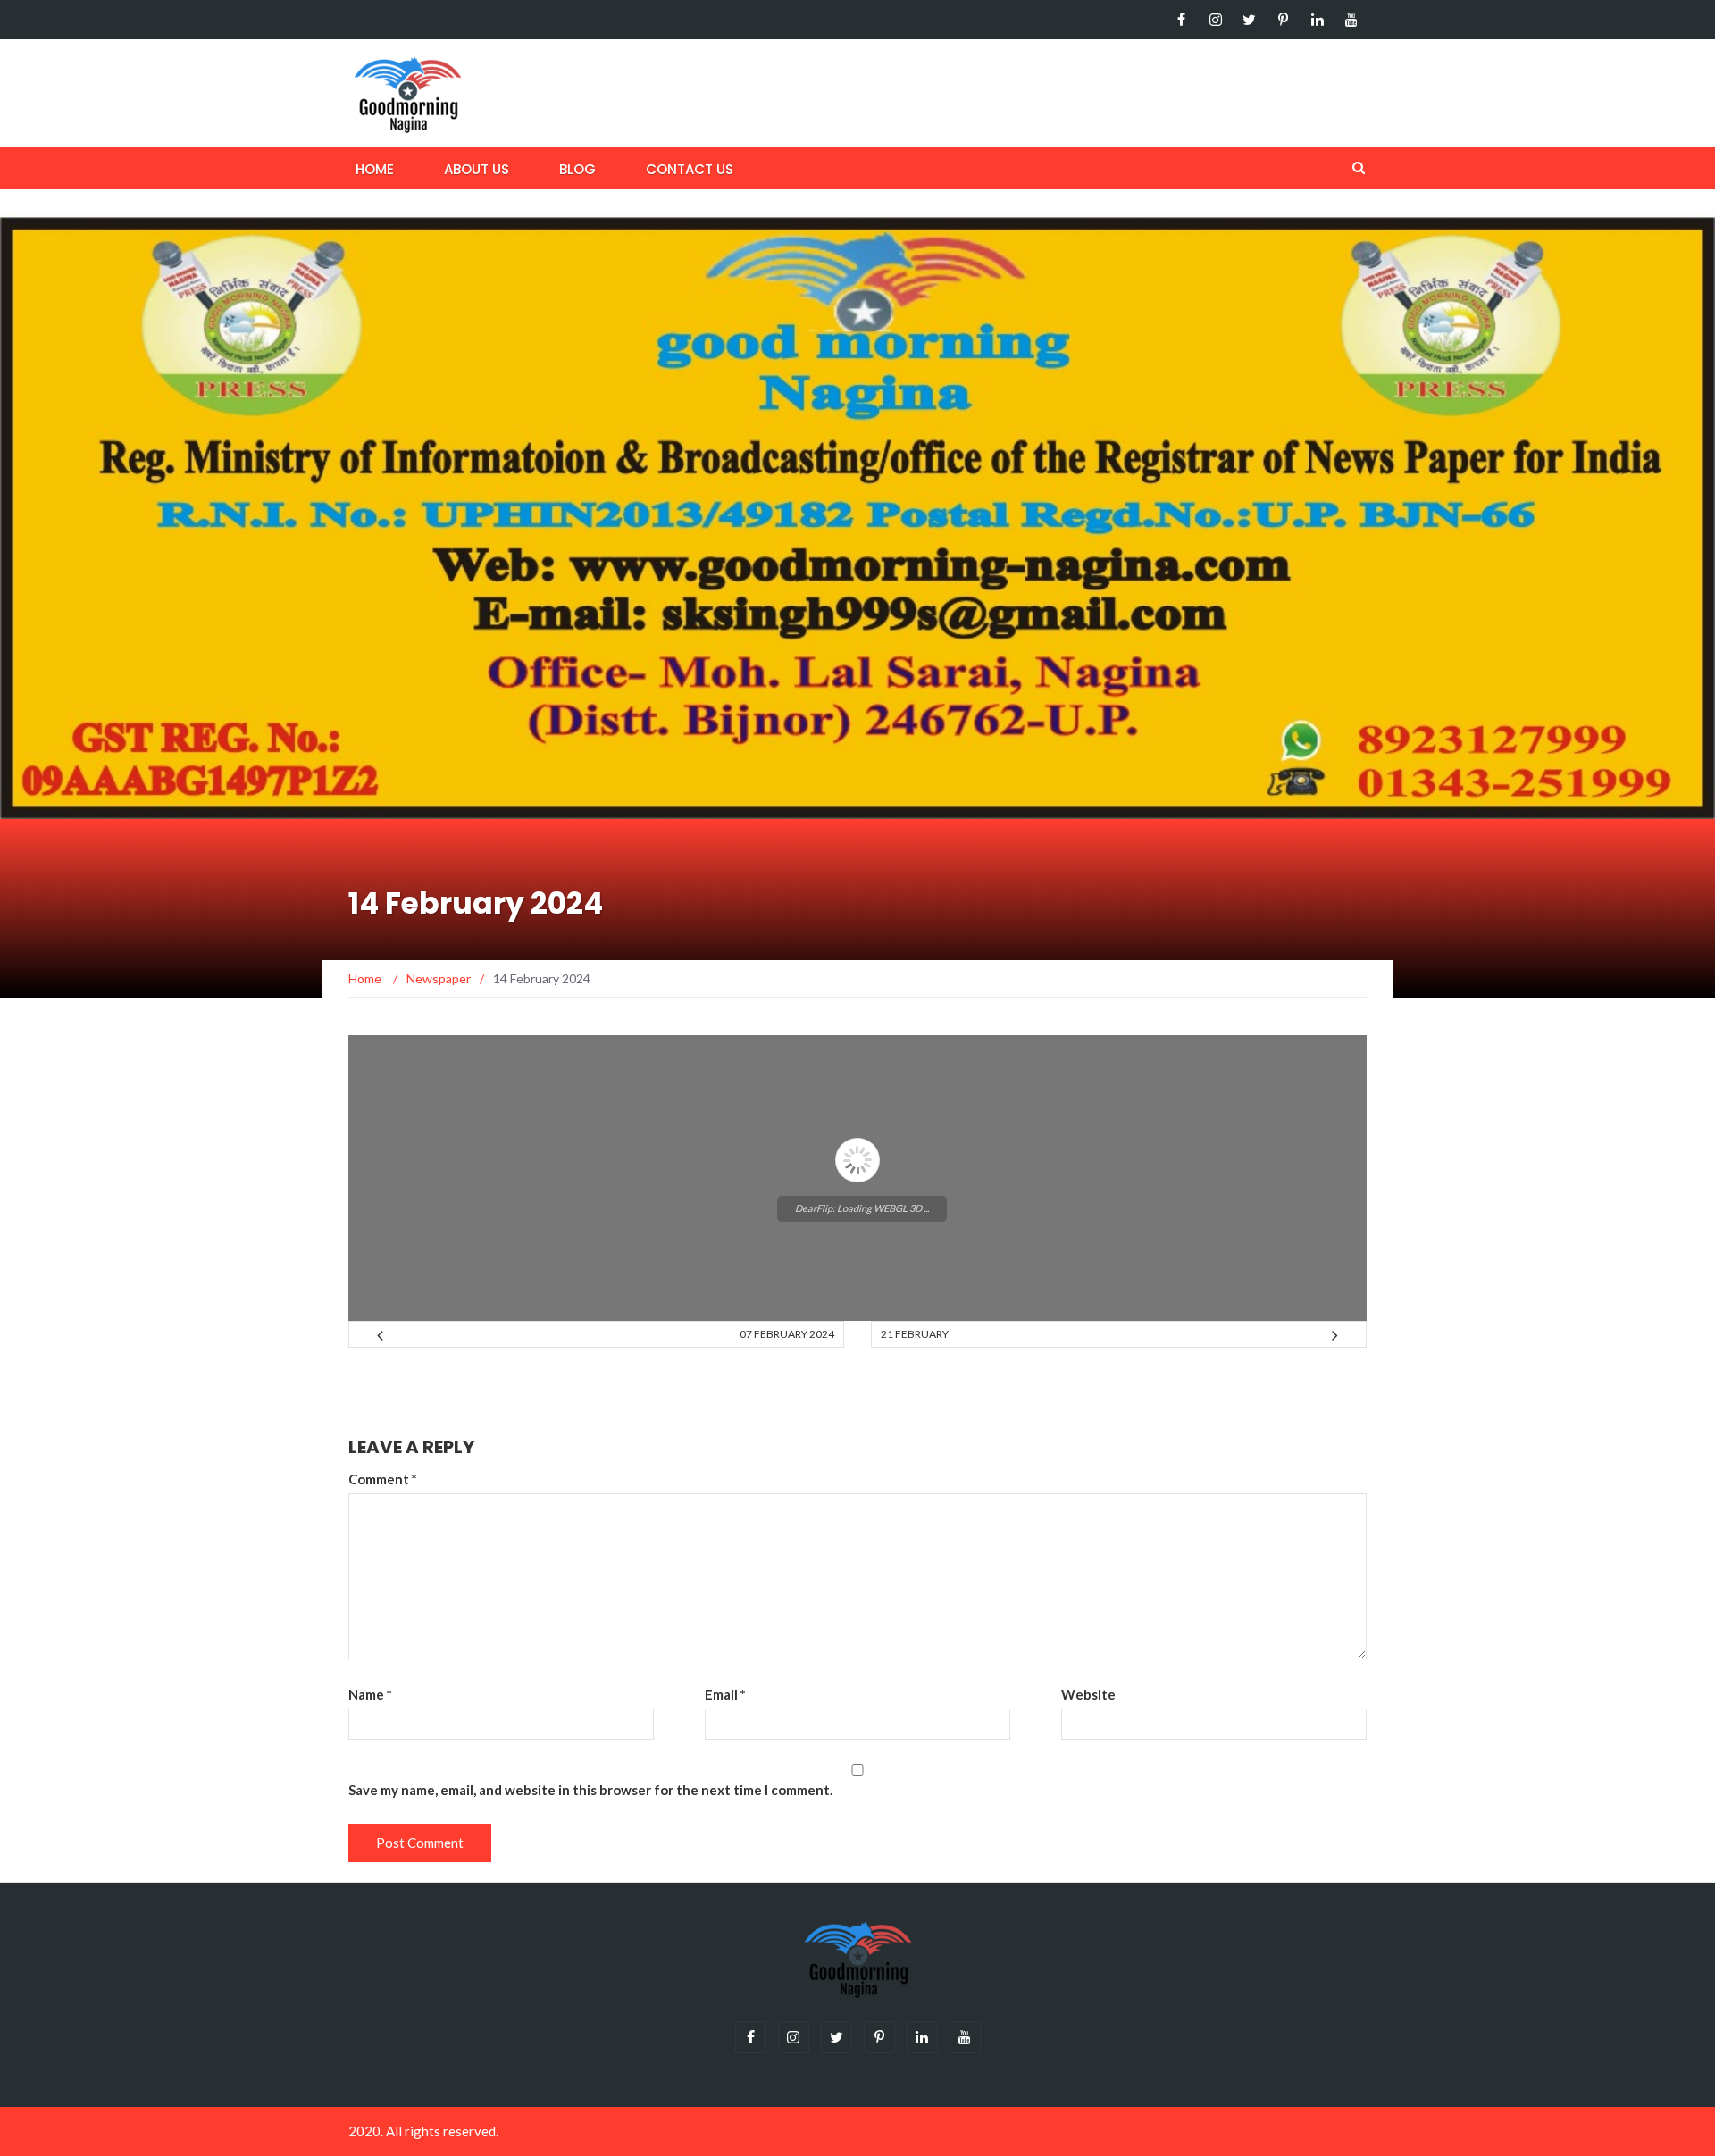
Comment (383, 1479)
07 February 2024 (787, 1334)
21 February (915, 1334)
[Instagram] (1215, 20)
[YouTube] (1351, 20)
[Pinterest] (1283, 20)
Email (725, 1694)
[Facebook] (1181, 20)
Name (370, 1694)
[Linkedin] (1317, 20)
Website (1088, 1694)
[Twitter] (1249, 20)
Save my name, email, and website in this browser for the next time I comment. (590, 1790)
